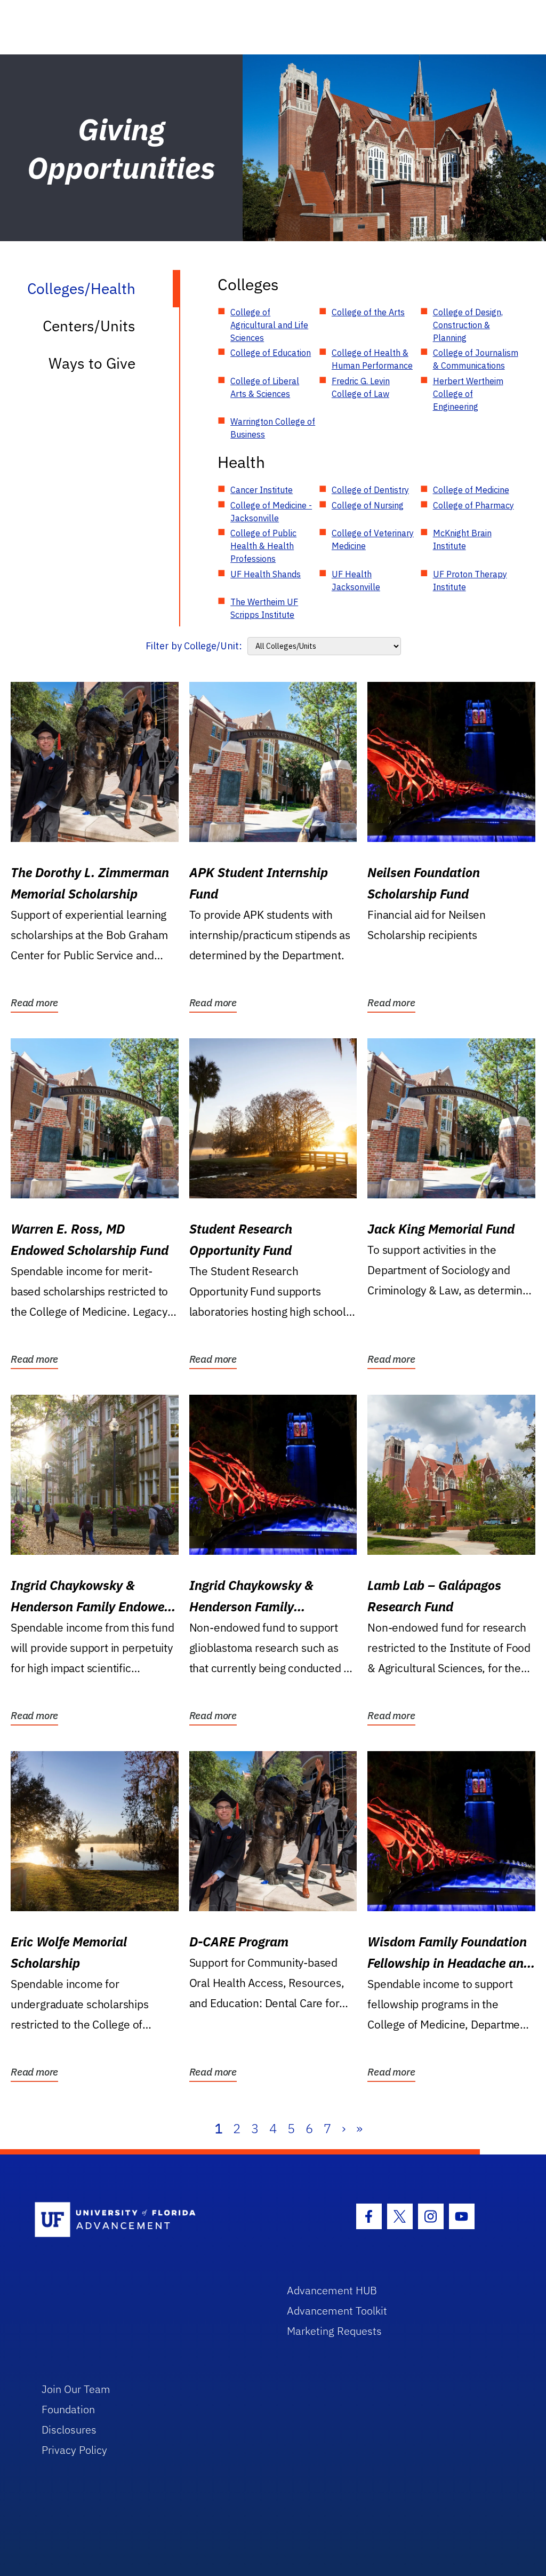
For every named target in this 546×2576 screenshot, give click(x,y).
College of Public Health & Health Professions (263, 546)
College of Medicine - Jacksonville (271, 512)
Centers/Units (89, 326)
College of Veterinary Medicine (373, 539)
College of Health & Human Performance (372, 359)
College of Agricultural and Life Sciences (269, 325)
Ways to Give (92, 363)
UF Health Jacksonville (356, 581)
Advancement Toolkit (337, 2311)
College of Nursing (368, 505)
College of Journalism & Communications (476, 359)
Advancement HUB (332, 2290)
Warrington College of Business (273, 428)
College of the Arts (368, 312)
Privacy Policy (74, 2450)
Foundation (68, 2409)
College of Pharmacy (473, 505)
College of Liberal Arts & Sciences (265, 387)
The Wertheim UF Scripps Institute (264, 608)
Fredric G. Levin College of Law (361, 387)
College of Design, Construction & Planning (468, 325)
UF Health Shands (266, 574)
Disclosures (69, 2430)
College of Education (271, 353)
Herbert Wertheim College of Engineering (468, 394)
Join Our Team (76, 2389)
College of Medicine (471, 490)
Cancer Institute (262, 490)
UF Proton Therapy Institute (470, 581)
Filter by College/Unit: (194, 646)
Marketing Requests (334, 2331)
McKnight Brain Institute (462, 539)
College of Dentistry (370, 490)
